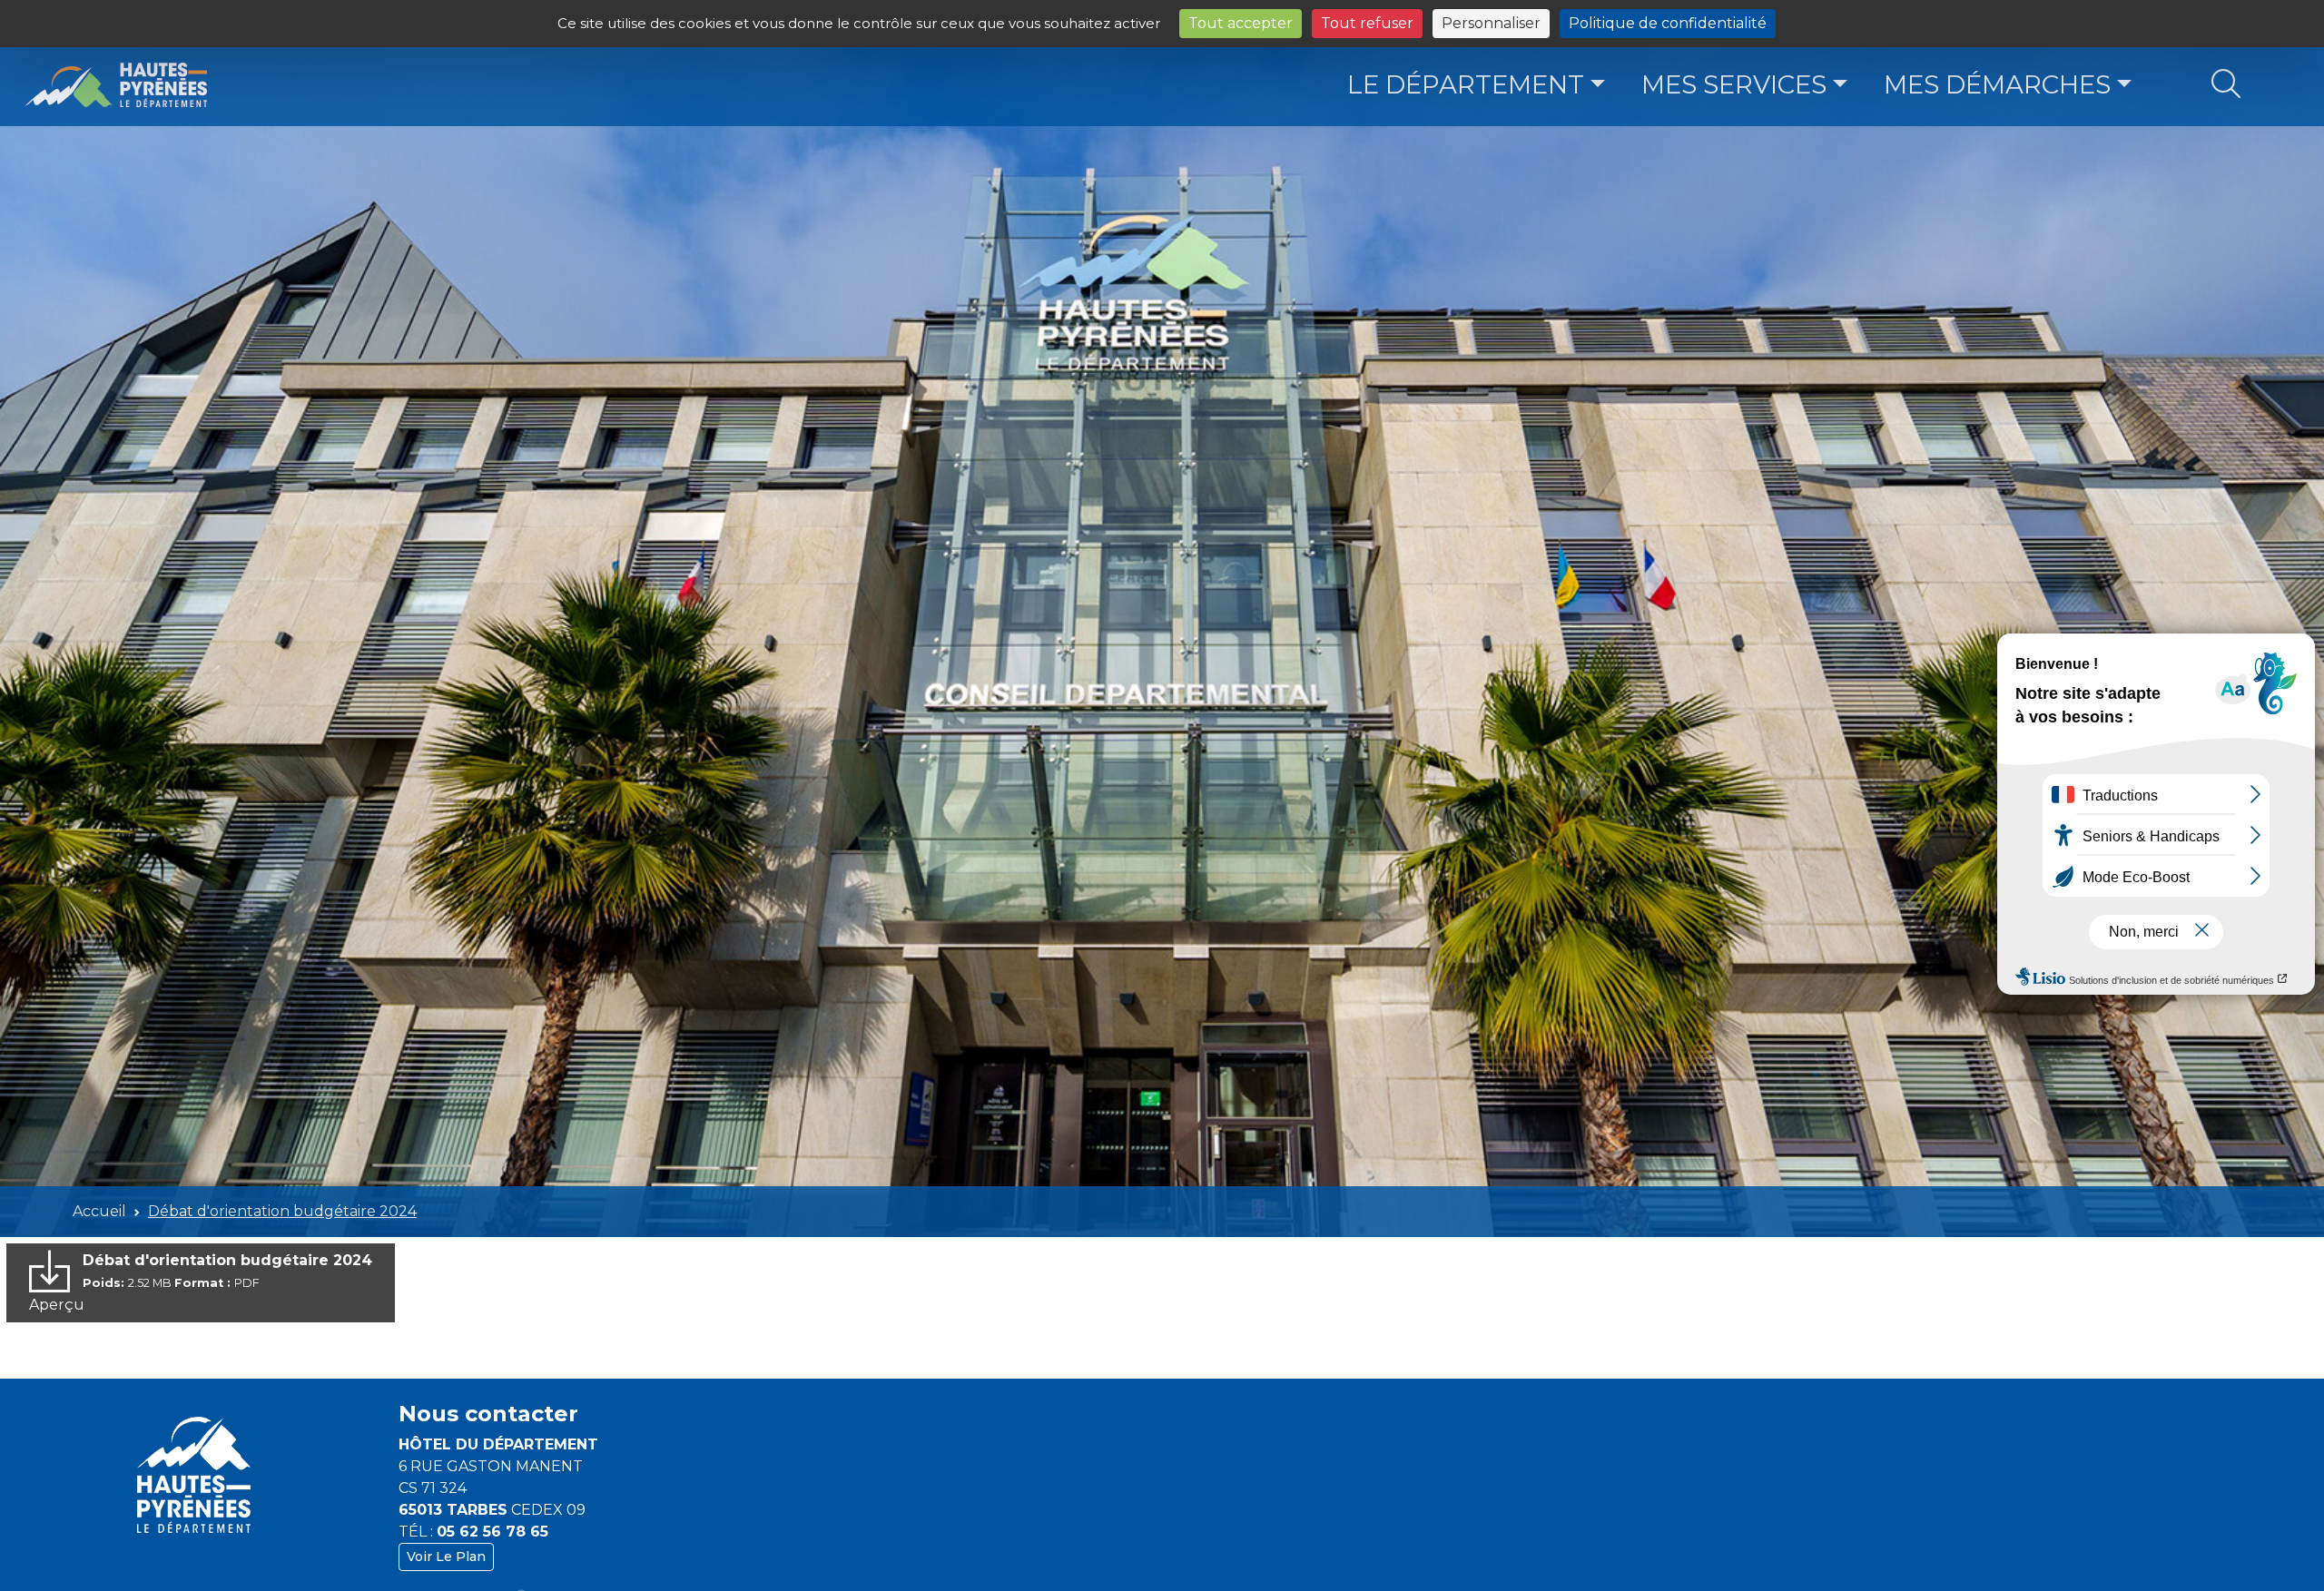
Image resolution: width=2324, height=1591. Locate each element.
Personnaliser (1491, 23)
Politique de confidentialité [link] (1668, 23)
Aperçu (57, 1305)
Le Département (1466, 84)
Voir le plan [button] (446, 1557)
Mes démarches (1997, 84)
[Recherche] (2226, 85)
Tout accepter (1241, 23)
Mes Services (1734, 84)
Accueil (99, 1211)
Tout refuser (1367, 23)
